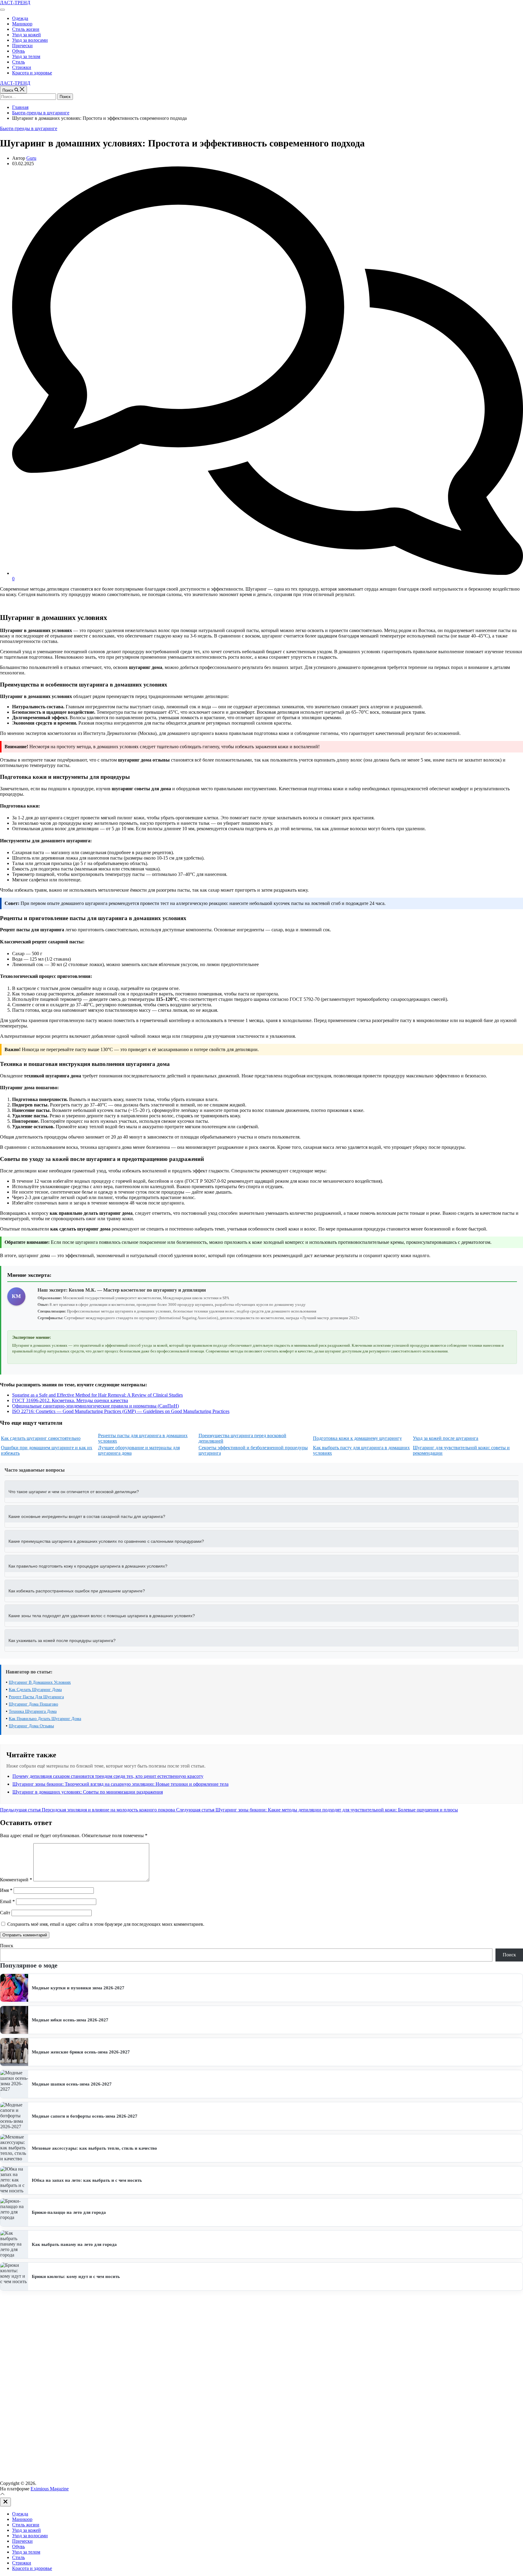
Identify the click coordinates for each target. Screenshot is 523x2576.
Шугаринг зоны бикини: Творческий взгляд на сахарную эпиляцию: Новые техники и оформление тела (120, 1784)
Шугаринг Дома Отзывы (31, 1726)
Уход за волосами (30, 40)
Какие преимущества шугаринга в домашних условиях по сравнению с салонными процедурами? (106, 1541)
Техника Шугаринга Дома (33, 1711)
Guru (31, 158)
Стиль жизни (26, 29)
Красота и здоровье (32, 73)
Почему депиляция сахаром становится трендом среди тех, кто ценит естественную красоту (108, 1776)
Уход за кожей (26, 35)
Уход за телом (26, 56)
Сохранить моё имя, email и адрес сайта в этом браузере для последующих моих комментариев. (106, 1924)
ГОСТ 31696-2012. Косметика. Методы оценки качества (70, 1400)
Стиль (18, 62)
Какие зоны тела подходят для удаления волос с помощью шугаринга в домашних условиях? (102, 1616)
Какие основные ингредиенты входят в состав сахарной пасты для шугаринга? (87, 1516)
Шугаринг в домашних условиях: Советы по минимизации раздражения (88, 1792)
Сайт (5, 1913)
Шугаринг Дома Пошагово (33, 1704)
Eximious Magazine (50, 2489)
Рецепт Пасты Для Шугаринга (36, 1697)
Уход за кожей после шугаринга (446, 1438)
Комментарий (16, 1880)
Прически (22, 46)
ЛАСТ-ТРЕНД (15, 3)
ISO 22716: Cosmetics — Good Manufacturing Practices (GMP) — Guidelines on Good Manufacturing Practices (121, 1411)
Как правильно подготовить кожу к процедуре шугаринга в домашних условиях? (88, 1566)
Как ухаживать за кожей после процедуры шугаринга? (62, 1640)
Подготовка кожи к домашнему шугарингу (357, 1438)
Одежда (20, 18)
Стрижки (22, 67)
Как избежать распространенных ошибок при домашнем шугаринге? (77, 1591)
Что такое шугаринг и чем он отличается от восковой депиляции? (74, 1492)
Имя (6, 1890)
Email (7, 1901)
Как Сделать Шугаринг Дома (35, 1690)
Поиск (7, 1946)
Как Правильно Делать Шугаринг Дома (45, 1719)
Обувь (18, 51)
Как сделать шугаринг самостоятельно (41, 1438)
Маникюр (22, 24)
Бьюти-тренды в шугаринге (29, 128)
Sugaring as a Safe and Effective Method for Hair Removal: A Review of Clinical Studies (97, 1395)
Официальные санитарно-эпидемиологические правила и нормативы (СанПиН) (95, 1406)
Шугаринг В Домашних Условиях (40, 1682)
